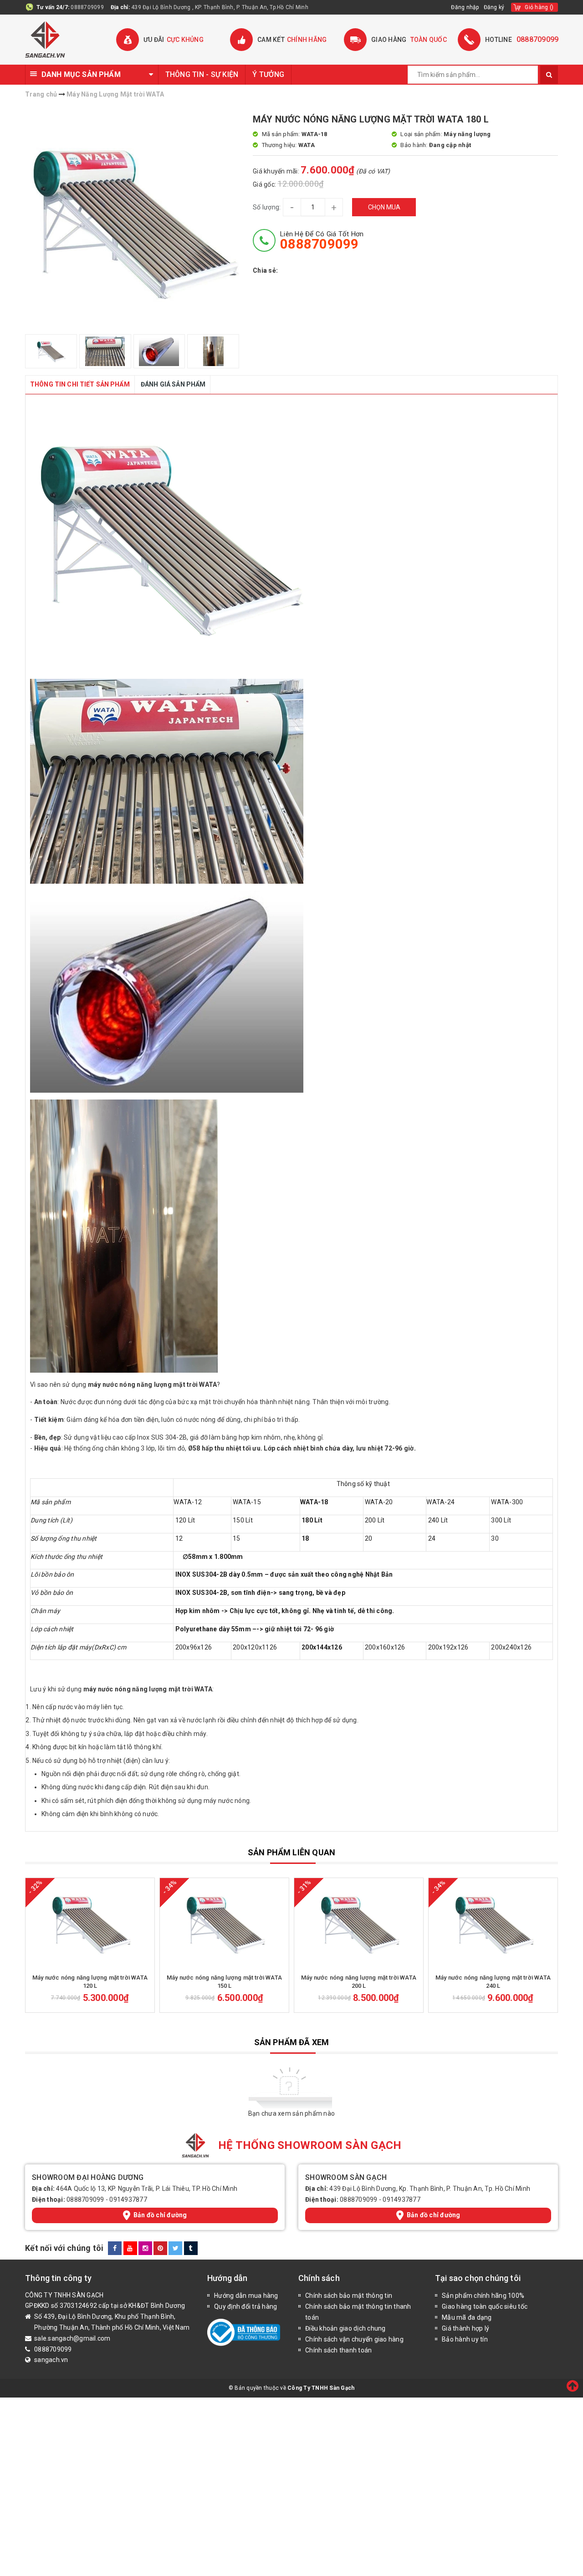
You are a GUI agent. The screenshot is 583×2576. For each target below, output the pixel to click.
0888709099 (87, 7)
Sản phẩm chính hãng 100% (483, 2296)
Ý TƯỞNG (268, 74)
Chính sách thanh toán (338, 2350)
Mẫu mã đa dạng (467, 2317)
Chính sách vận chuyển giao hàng (354, 2339)
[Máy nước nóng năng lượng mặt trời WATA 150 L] (224, 1924)
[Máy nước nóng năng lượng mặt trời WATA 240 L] (493, 1924)
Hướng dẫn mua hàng (246, 2296)
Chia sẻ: (265, 270)
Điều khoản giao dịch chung (345, 2328)
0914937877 (128, 2199)
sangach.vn (51, 2360)
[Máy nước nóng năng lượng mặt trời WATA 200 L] (359, 1924)
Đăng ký (494, 7)
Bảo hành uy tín (465, 2339)
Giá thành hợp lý (465, 2328)
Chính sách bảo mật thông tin (349, 2296)
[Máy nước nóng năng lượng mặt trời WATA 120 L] (90, 1924)
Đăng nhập (465, 7)
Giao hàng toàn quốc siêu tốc (485, 2306)
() (539, 7)
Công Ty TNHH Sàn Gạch (321, 2388)
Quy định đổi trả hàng (245, 2306)
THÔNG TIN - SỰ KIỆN (202, 74)
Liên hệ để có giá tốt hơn (322, 240)
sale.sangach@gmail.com (72, 2338)
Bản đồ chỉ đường (160, 2215)
